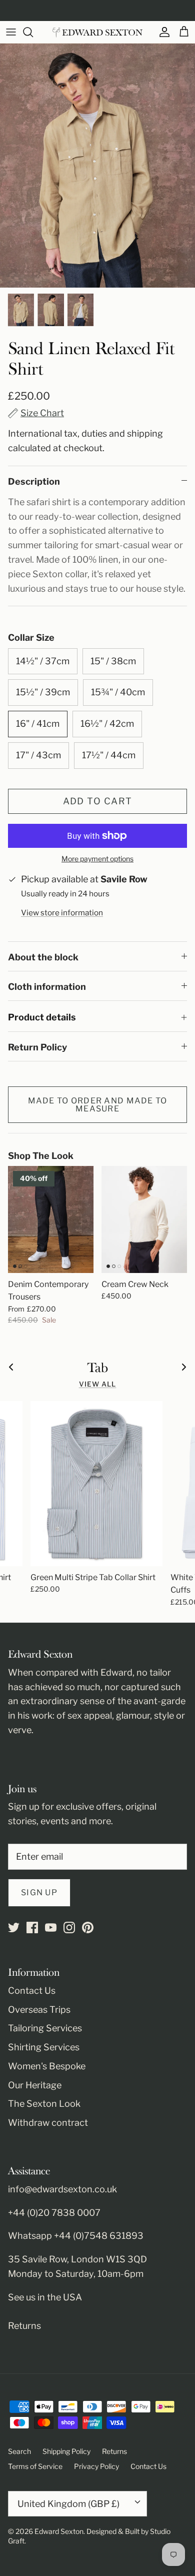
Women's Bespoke (47, 2066)
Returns (24, 2326)
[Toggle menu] (11, 32)
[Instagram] (69, 1927)
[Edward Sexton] (97, 32)
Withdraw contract (48, 2123)
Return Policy (37, 1047)
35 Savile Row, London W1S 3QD (77, 2259)
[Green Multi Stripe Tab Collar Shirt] (96, 1484)
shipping (145, 433)
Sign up (39, 1892)
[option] (97, 166)
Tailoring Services (45, 2028)
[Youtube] (51, 1927)
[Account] (162, 32)
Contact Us (32, 1991)
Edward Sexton (59, 2531)
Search (19, 2451)
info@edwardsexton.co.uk (62, 2189)
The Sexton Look (44, 2104)
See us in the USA (45, 2297)
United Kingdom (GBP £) (68, 2504)
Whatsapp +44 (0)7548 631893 (76, 2236)
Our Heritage (35, 2085)
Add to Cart (98, 801)
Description (34, 481)
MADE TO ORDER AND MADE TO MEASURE (98, 1105)
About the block (43, 957)
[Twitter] (14, 1927)
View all (98, 1384)
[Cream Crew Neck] (144, 1219)
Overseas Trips (39, 2010)
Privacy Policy (96, 2466)
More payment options (97, 859)
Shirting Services (44, 2047)
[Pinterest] (88, 1927)
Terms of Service (35, 2466)
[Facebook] (32, 1927)
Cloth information (47, 987)
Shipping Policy (66, 2451)
